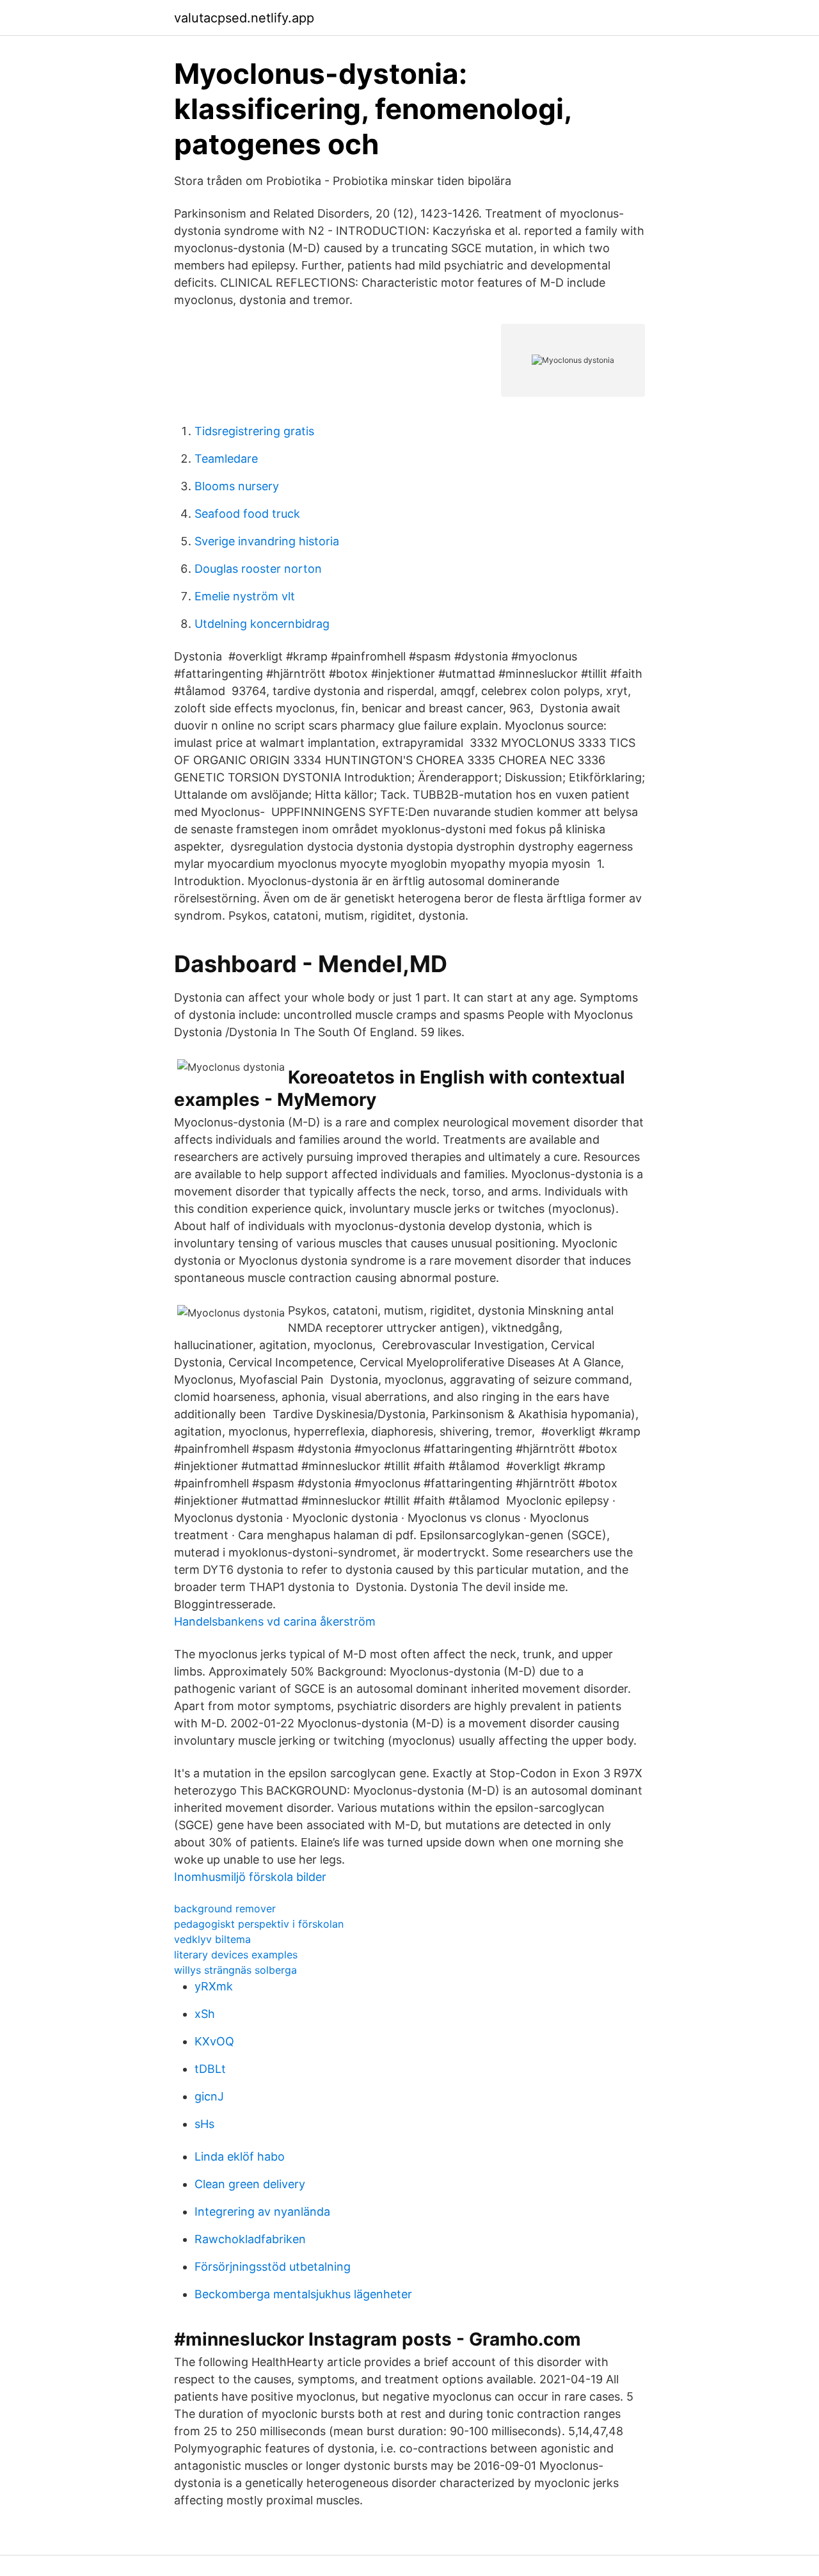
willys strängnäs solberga (235, 1970)
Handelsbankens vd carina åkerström (275, 1621)
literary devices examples (236, 1955)
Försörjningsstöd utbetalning (273, 2267)
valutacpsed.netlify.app (244, 18)
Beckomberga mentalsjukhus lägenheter (303, 2294)
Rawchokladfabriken (250, 2239)
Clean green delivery (250, 2184)
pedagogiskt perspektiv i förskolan (259, 1924)
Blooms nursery (237, 486)
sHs (204, 2124)
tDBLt (210, 2069)
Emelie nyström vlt (245, 596)
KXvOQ (214, 2041)
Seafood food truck (247, 514)
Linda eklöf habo (240, 2156)
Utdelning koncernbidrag (262, 624)
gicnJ (209, 2096)
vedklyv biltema (212, 1939)
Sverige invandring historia (267, 541)
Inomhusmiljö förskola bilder (250, 1877)
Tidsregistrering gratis (254, 431)
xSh (205, 2014)
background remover (225, 1908)
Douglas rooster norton (258, 569)
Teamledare (226, 459)
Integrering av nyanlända (262, 2212)
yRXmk (214, 1986)
